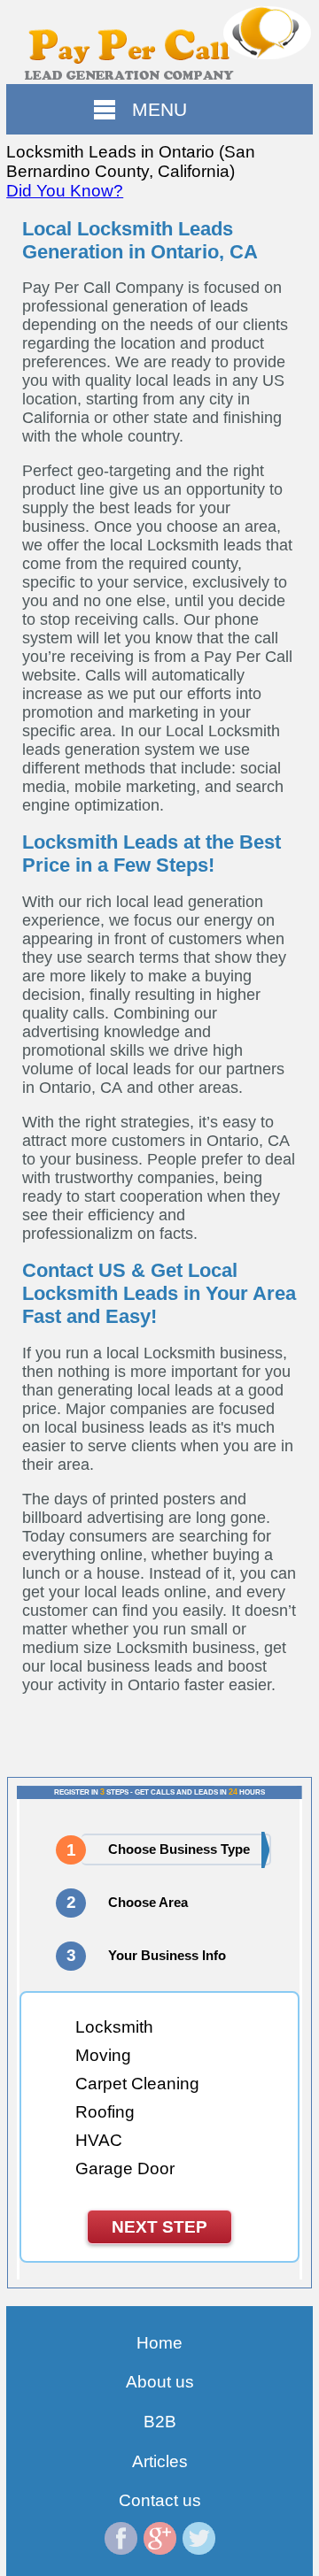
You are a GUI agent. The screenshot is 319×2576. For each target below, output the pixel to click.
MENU (159, 109)
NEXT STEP (159, 2227)
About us (160, 2382)
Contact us (160, 2500)
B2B (160, 2422)
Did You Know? (65, 191)
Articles (160, 2461)
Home (159, 2343)
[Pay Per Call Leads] (159, 42)
